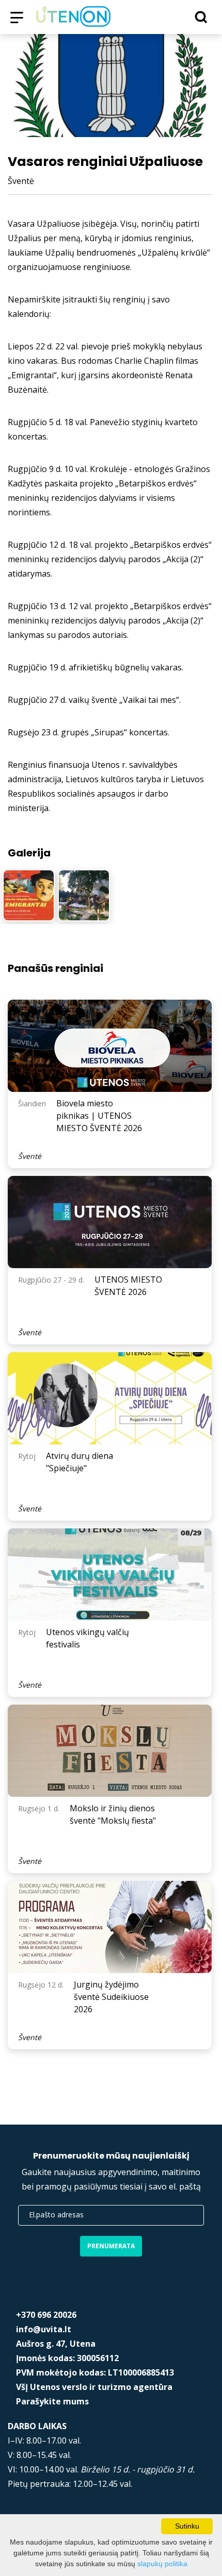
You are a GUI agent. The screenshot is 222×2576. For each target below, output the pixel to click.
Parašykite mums (52, 2401)
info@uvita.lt (44, 2329)
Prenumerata (111, 2246)
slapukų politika (162, 2564)
